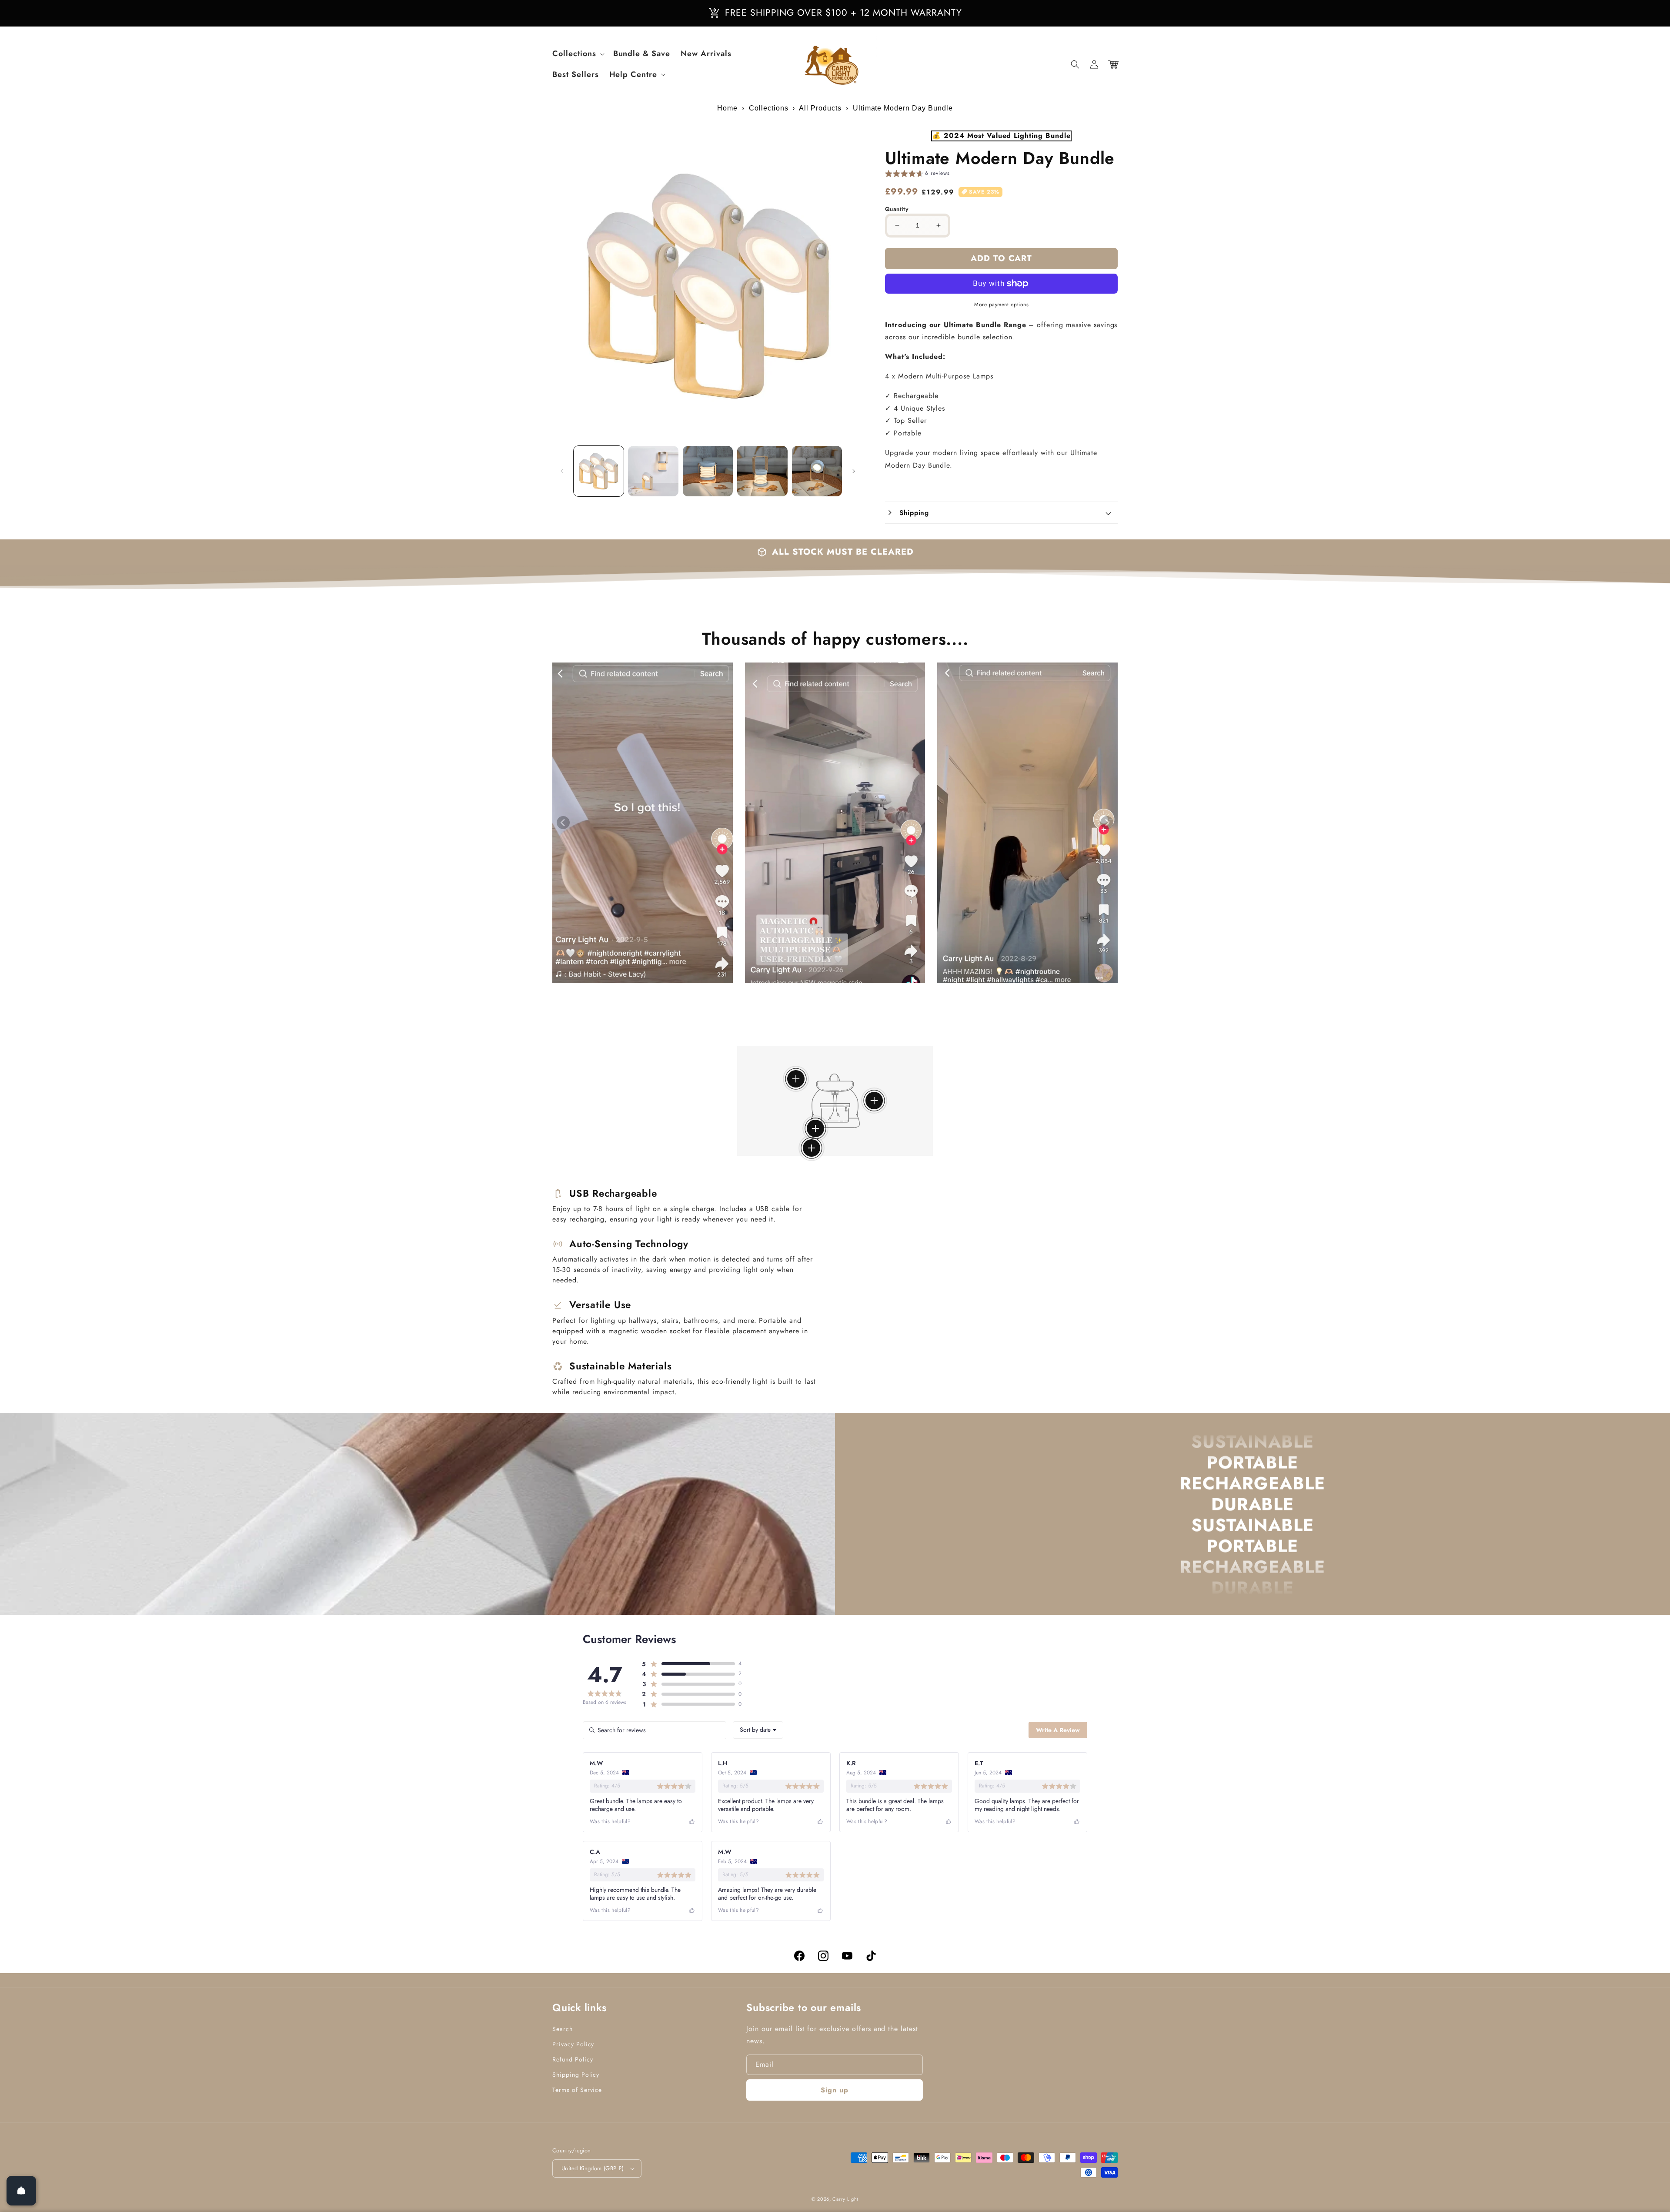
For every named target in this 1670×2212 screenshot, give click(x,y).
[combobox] (758, 1730)
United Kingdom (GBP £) (593, 2168)
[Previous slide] (563, 823)
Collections (769, 108)
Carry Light (845, 2199)
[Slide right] (854, 471)
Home (727, 108)
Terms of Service (577, 2090)
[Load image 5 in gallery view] (817, 471)
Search (563, 2029)
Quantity (897, 209)
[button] (1075, 64)
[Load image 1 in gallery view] (599, 471)
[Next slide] (1107, 823)
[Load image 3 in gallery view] (708, 471)
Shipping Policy (576, 2075)
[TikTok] (871, 1956)
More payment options (1001, 305)
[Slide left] (562, 471)
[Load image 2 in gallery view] (653, 471)
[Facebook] (799, 1956)
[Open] (21, 2191)
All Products (820, 108)
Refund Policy (573, 2059)
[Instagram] (823, 1956)
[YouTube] (847, 1956)
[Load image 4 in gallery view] (762, 471)
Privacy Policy (573, 2044)
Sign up (835, 2090)
